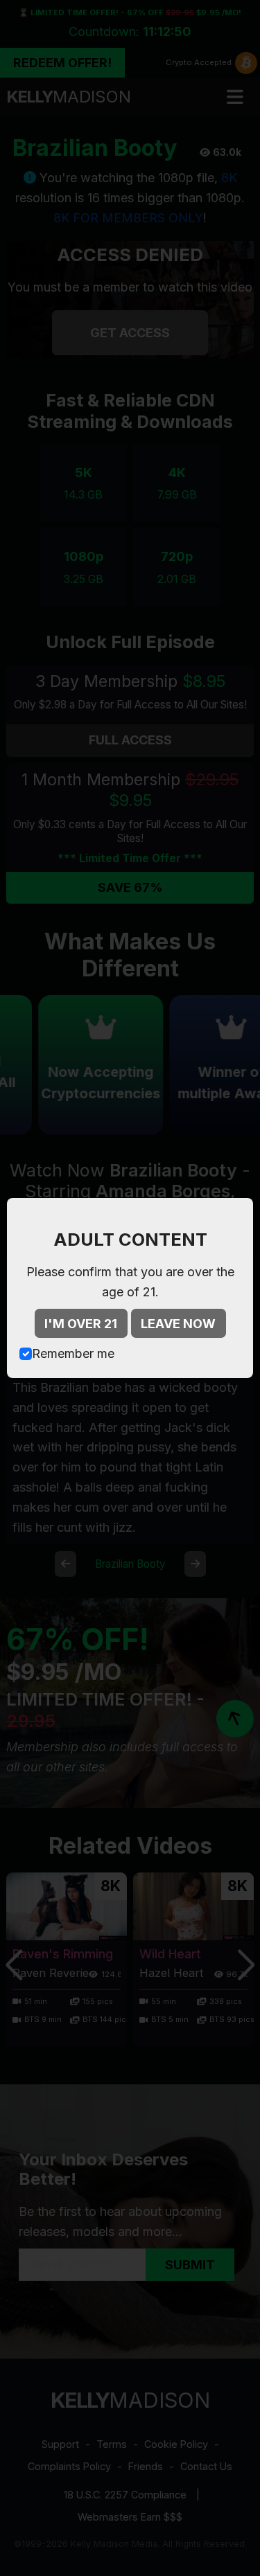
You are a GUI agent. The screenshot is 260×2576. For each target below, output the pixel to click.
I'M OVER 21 (81, 1324)
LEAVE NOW (178, 1324)
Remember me (73, 1353)
